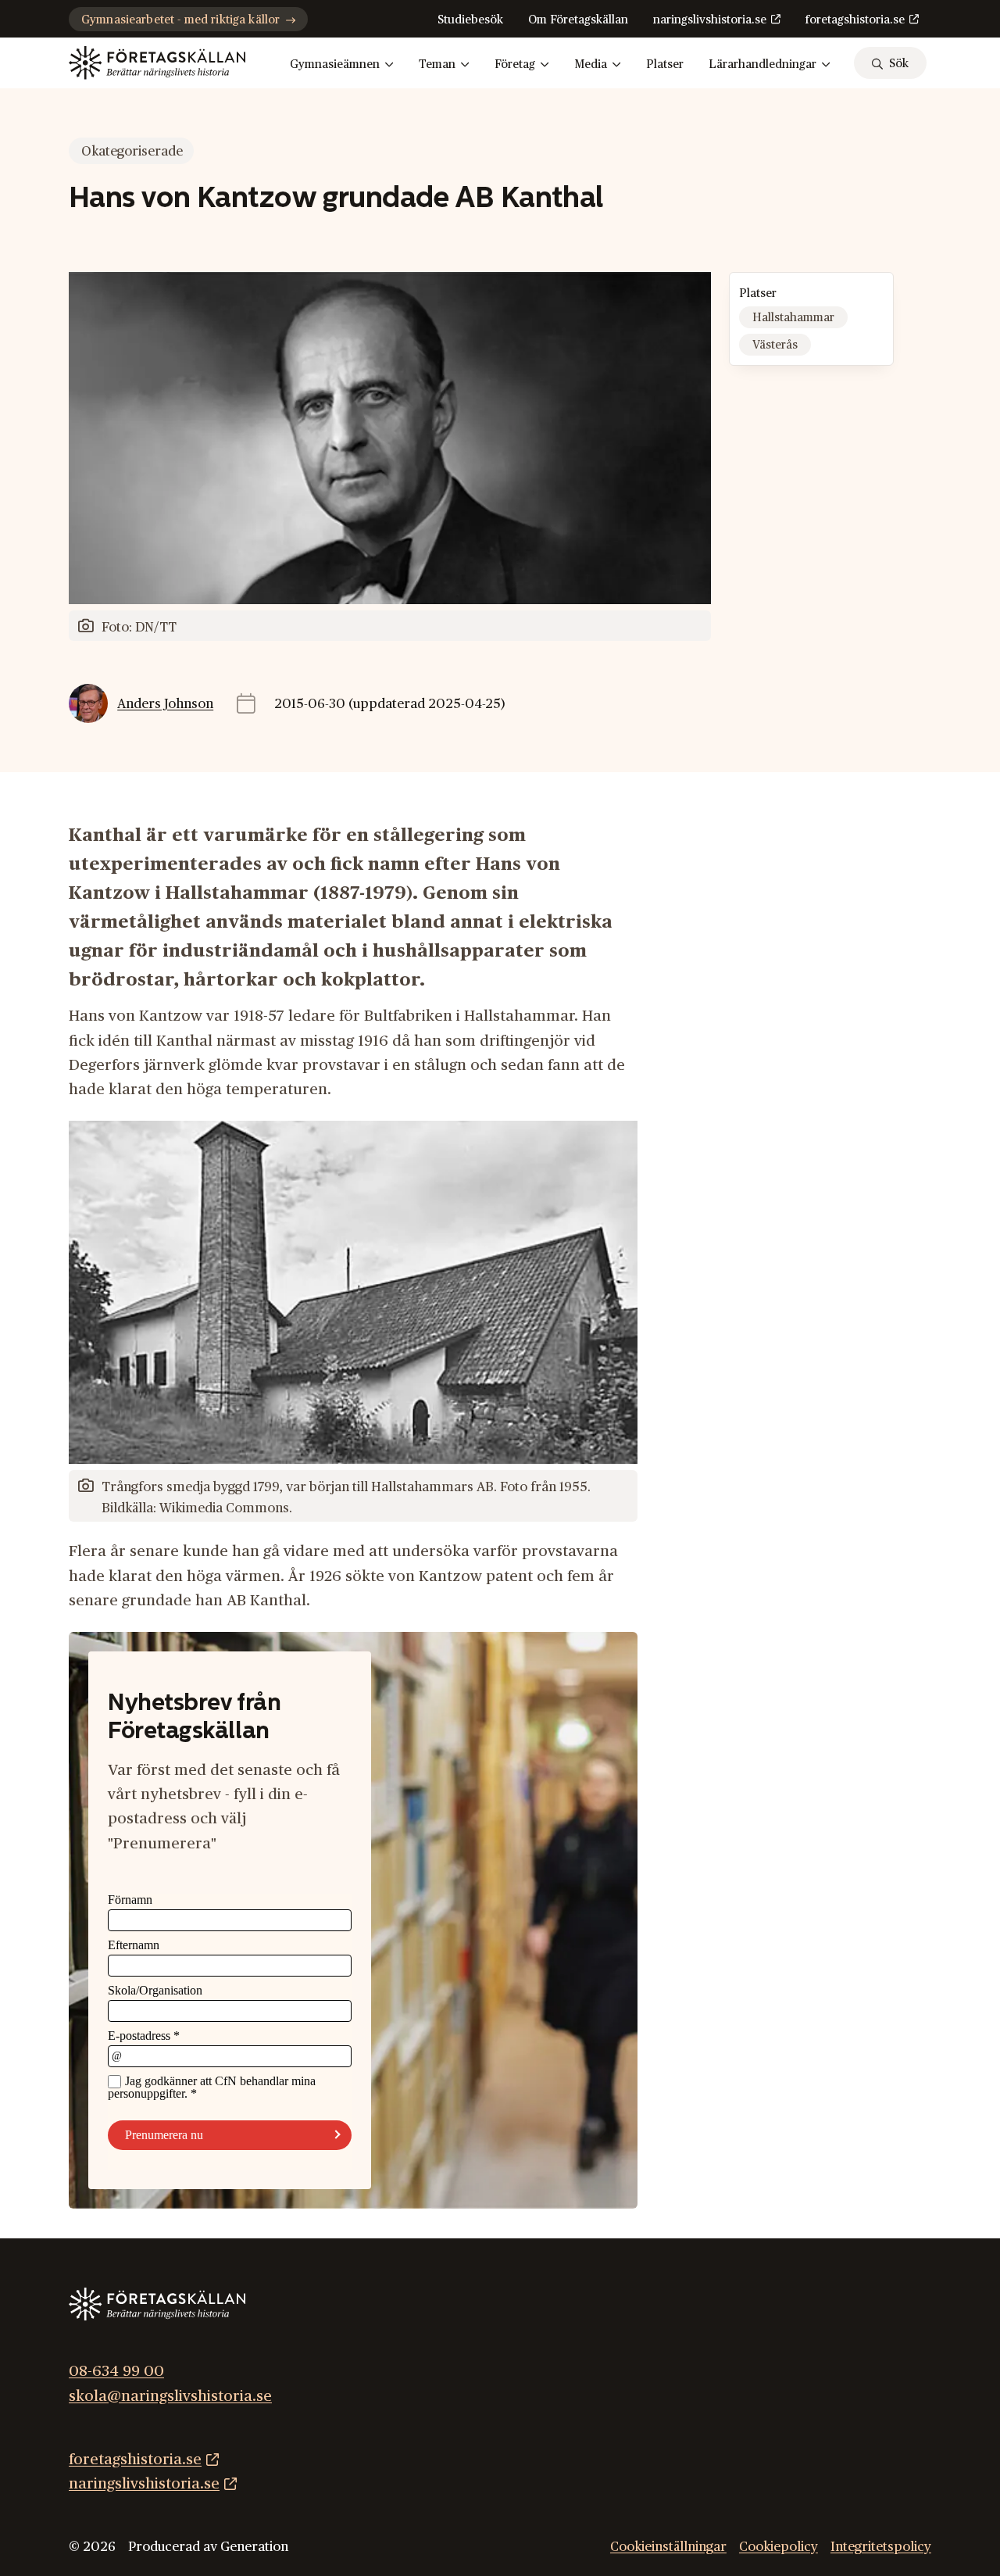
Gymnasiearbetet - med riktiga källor (180, 20)
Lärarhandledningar (762, 64)
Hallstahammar (793, 318)
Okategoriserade (132, 151)
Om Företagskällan (578, 20)
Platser (665, 64)
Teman (437, 64)
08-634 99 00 (116, 2371)
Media (591, 64)
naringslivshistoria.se (710, 20)
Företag (515, 64)
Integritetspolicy (881, 2546)
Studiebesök (470, 20)
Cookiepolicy (779, 2546)
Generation (254, 2546)
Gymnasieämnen (335, 64)
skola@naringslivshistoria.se (170, 2395)
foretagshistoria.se (855, 20)
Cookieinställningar (668, 2546)
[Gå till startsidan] (157, 63)
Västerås (775, 345)
